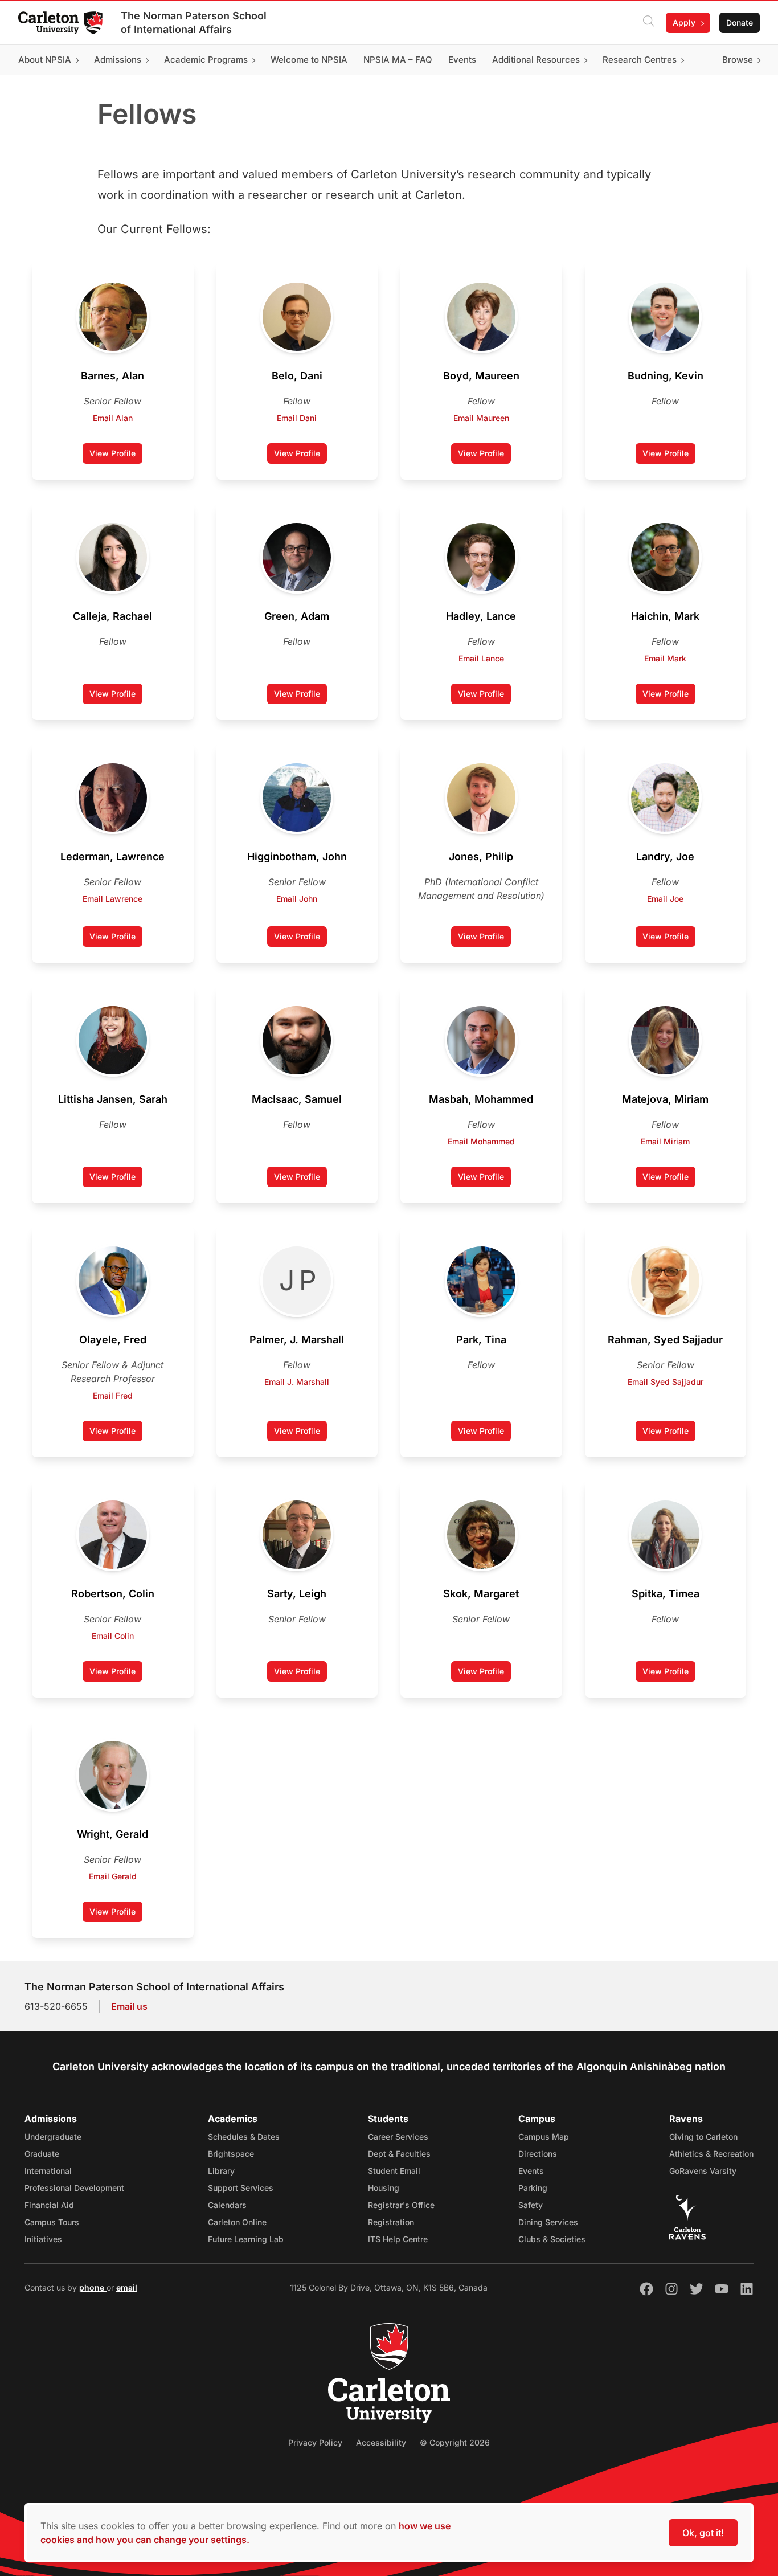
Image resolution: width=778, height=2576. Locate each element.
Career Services (398, 2137)
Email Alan (113, 418)
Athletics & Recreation (711, 2154)
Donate (740, 23)
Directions (538, 2154)
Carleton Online (237, 2222)
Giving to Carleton (703, 2137)
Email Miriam (665, 1141)
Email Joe (665, 899)
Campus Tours (52, 2222)
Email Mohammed (481, 1141)
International (48, 2171)
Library (221, 2171)
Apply (684, 23)
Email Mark (665, 658)
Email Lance (481, 658)
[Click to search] (649, 23)
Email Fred (113, 1395)
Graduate (42, 2154)
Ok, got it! (703, 2533)
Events (531, 2171)
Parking (533, 2188)
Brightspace (231, 2154)
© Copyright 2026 (455, 2442)
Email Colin (113, 1636)
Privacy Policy (315, 2442)
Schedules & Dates (244, 2137)
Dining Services (548, 2222)
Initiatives (43, 2239)
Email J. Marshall (297, 1382)
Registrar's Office (401, 2205)
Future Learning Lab (246, 2239)
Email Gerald (113, 1876)
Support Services (241, 2188)
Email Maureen (481, 418)
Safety (531, 2205)
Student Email (394, 2171)
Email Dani (297, 418)
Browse (738, 60)
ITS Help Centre (398, 2239)
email (127, 2287)
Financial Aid (49, 2205)
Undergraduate (53, 2137)
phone (93, 2287)
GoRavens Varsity (703, 2171)
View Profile (112, 453)
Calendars (227, 2205)
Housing (384, 2188)
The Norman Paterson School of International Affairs (194, 23)
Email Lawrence (112, 899)
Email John (297, 899)
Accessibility (381, 2442)
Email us (129, 2006)
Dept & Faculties (399, 2154)
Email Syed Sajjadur (666, 1382)
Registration (391, 2222)
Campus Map (544, 2137)
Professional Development (74, 2188)
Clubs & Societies (552, 2239)
